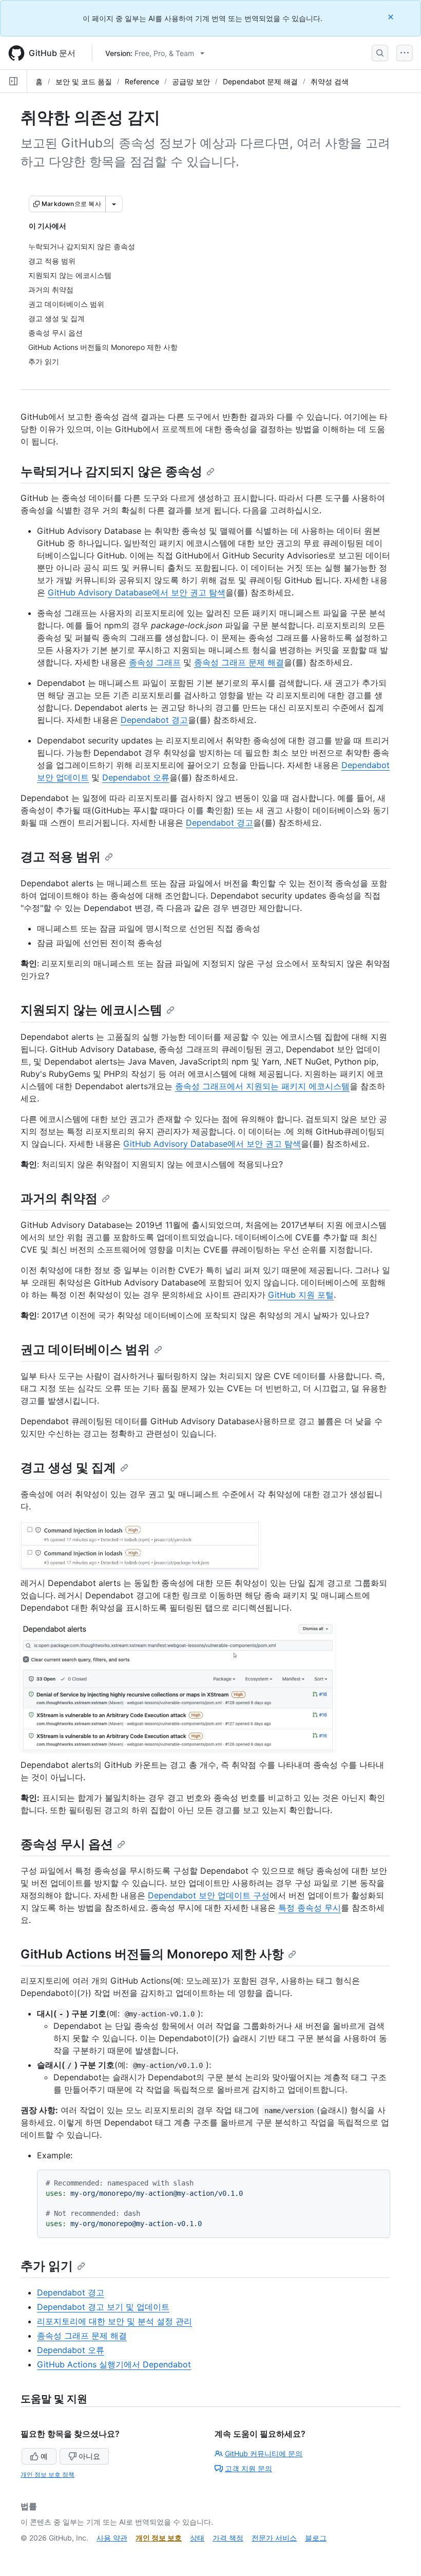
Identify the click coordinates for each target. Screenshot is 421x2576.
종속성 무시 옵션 (67, 1844)
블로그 (316, 2538)
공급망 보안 (191, 81)
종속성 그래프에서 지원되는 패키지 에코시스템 (262, 1086)
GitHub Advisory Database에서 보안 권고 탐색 (137, 592)
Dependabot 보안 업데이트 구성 (209, 1895)
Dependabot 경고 (154, 720)
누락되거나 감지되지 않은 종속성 (111, 471)
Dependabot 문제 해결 (260, 81)
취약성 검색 (330, 81)
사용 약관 (112, 2538)
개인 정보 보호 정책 (47, 2475)
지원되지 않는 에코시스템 (91, 1010)
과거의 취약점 (59, 1198)
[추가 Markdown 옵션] (114, 204)
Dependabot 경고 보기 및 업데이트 (103, 2307)
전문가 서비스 (274, 2538)
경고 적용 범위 (61, 857)
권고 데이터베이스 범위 (85, 1349)
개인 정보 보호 (159, 2538)
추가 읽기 (47, 2266)
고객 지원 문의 (248, 2468)
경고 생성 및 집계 (68, 1468)
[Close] (392, 17)
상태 (197, 2538)
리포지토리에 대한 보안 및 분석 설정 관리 (114, 2321)
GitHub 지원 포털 (301, 1295)
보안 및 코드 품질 (84, 81)
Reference (142, 81)
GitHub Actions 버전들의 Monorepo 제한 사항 (152, 1954)
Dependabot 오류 (136, 777)
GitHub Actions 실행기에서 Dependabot (114, 2364)
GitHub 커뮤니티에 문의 (264, 2453)
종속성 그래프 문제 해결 (239, 662)
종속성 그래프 (155, 662)
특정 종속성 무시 (310, 1908)
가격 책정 (228, 2538)
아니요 (89, 2456)
